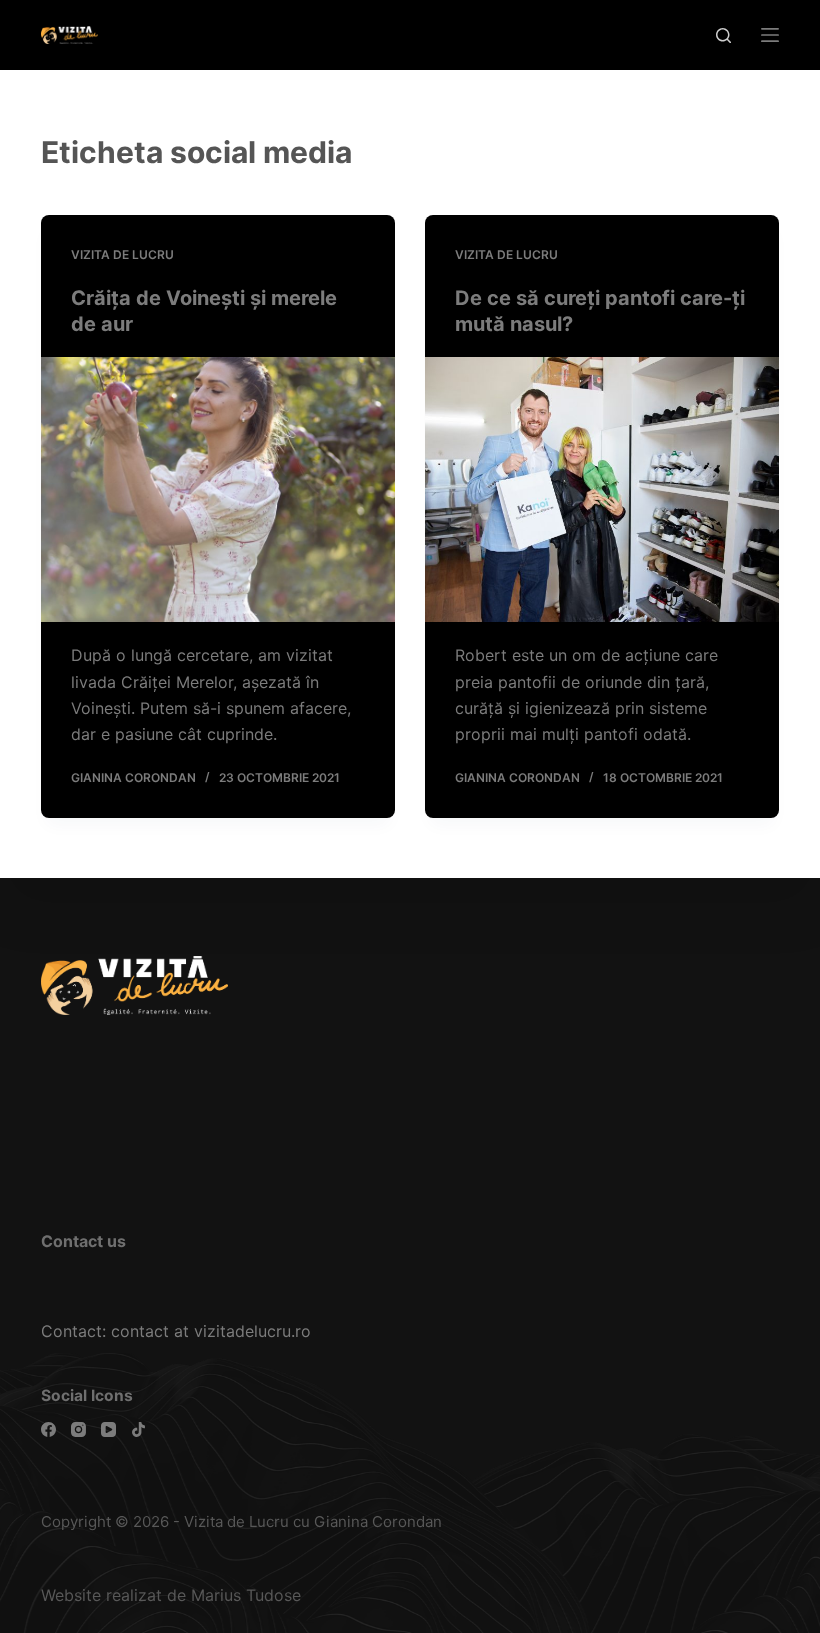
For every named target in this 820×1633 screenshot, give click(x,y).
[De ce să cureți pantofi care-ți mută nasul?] (602, 490)
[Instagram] (78, 1429)
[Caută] (723, 35)
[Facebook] (48, 1429)
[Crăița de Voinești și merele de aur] (218, 490)
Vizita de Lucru (122, 254)
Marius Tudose (246, 1595)
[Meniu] (770, 35)
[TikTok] (138, 1429)
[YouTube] (108, 1429)
